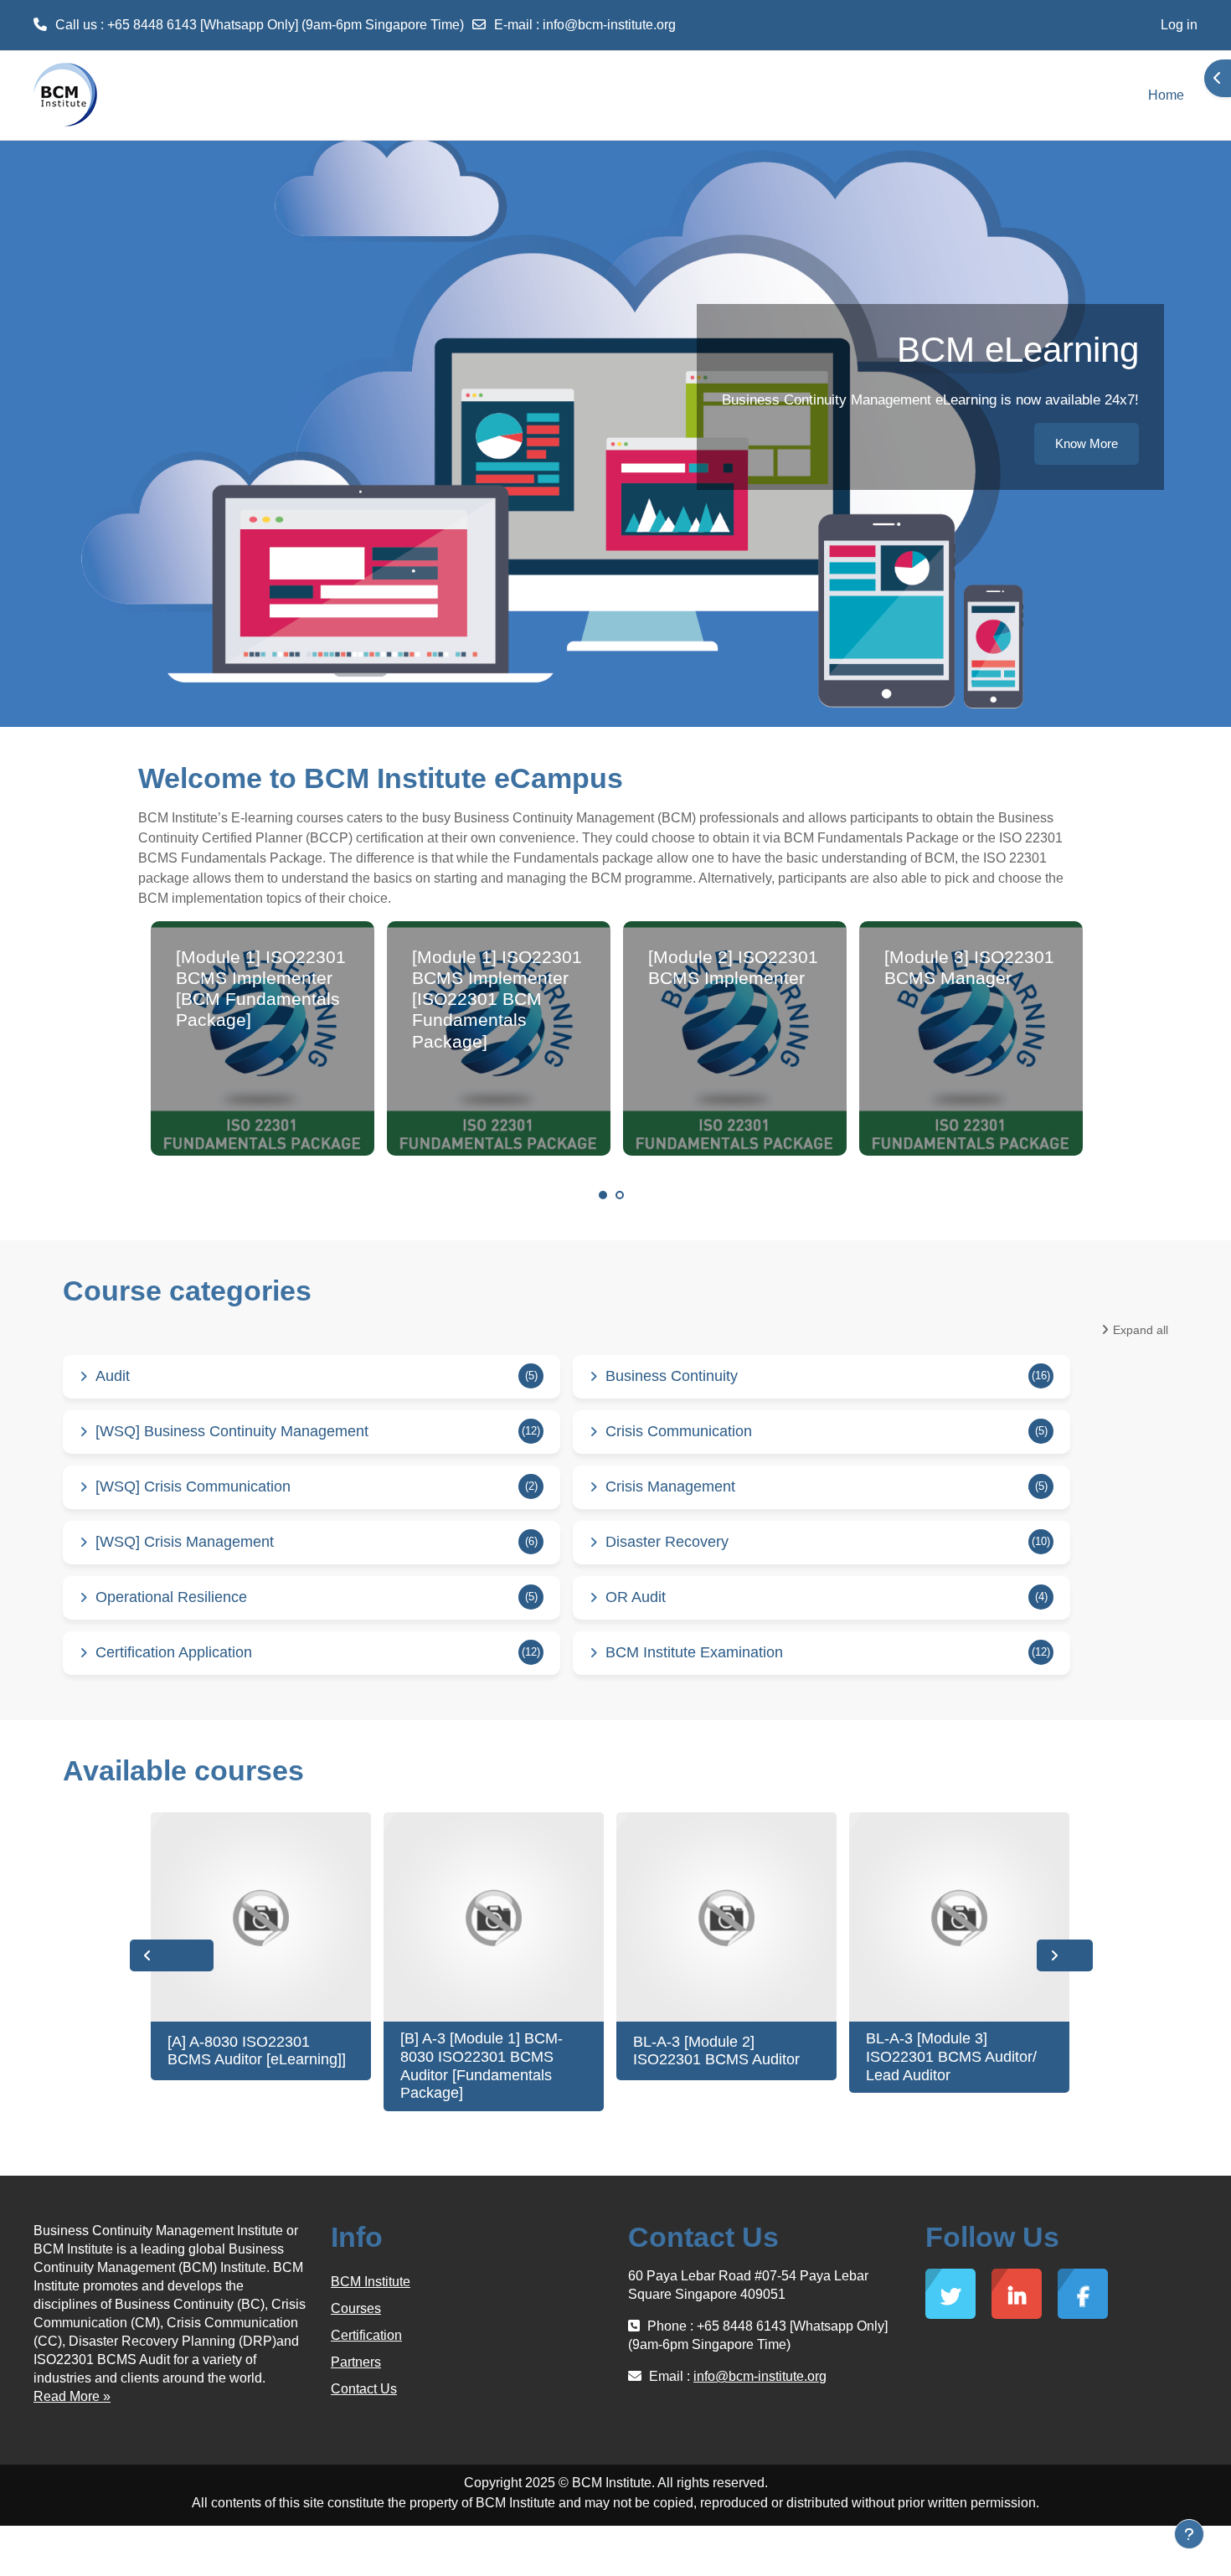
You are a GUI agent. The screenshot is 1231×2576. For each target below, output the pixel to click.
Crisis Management (670, 1486)
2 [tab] (620, 1195)
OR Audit (636, 1597)
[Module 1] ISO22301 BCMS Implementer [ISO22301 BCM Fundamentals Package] (497, 999)
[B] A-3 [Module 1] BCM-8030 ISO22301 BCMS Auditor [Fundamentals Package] (482, 2066)
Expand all (1141, 1330)
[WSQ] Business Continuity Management (232, 1431)
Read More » (72, 2396)
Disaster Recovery (667, 1542)
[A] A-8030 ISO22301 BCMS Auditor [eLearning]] (257, 2051)
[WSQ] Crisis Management (185, 1542)
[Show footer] (1189, 2534)
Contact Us (364, 2389)
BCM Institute (371, 2282)
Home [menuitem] (1166, 95)
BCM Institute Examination (694, 1652)
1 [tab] (603, 1195)
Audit (113, 1376)
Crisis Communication (679, 1431)
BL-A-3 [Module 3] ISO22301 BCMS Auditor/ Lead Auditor (951, 2056)
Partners (356, 2362)
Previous (172, 1955)
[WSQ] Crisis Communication (193, 1486)
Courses (356, 2308)
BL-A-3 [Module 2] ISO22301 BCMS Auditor (716, 2051)
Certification (366, 2335)
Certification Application (174, 1652)
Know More (1087, 443)
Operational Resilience (171, 1597)
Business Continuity (672, 1376)
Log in (1179, 25)
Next (1065, 1955)
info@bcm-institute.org (609, 25)
